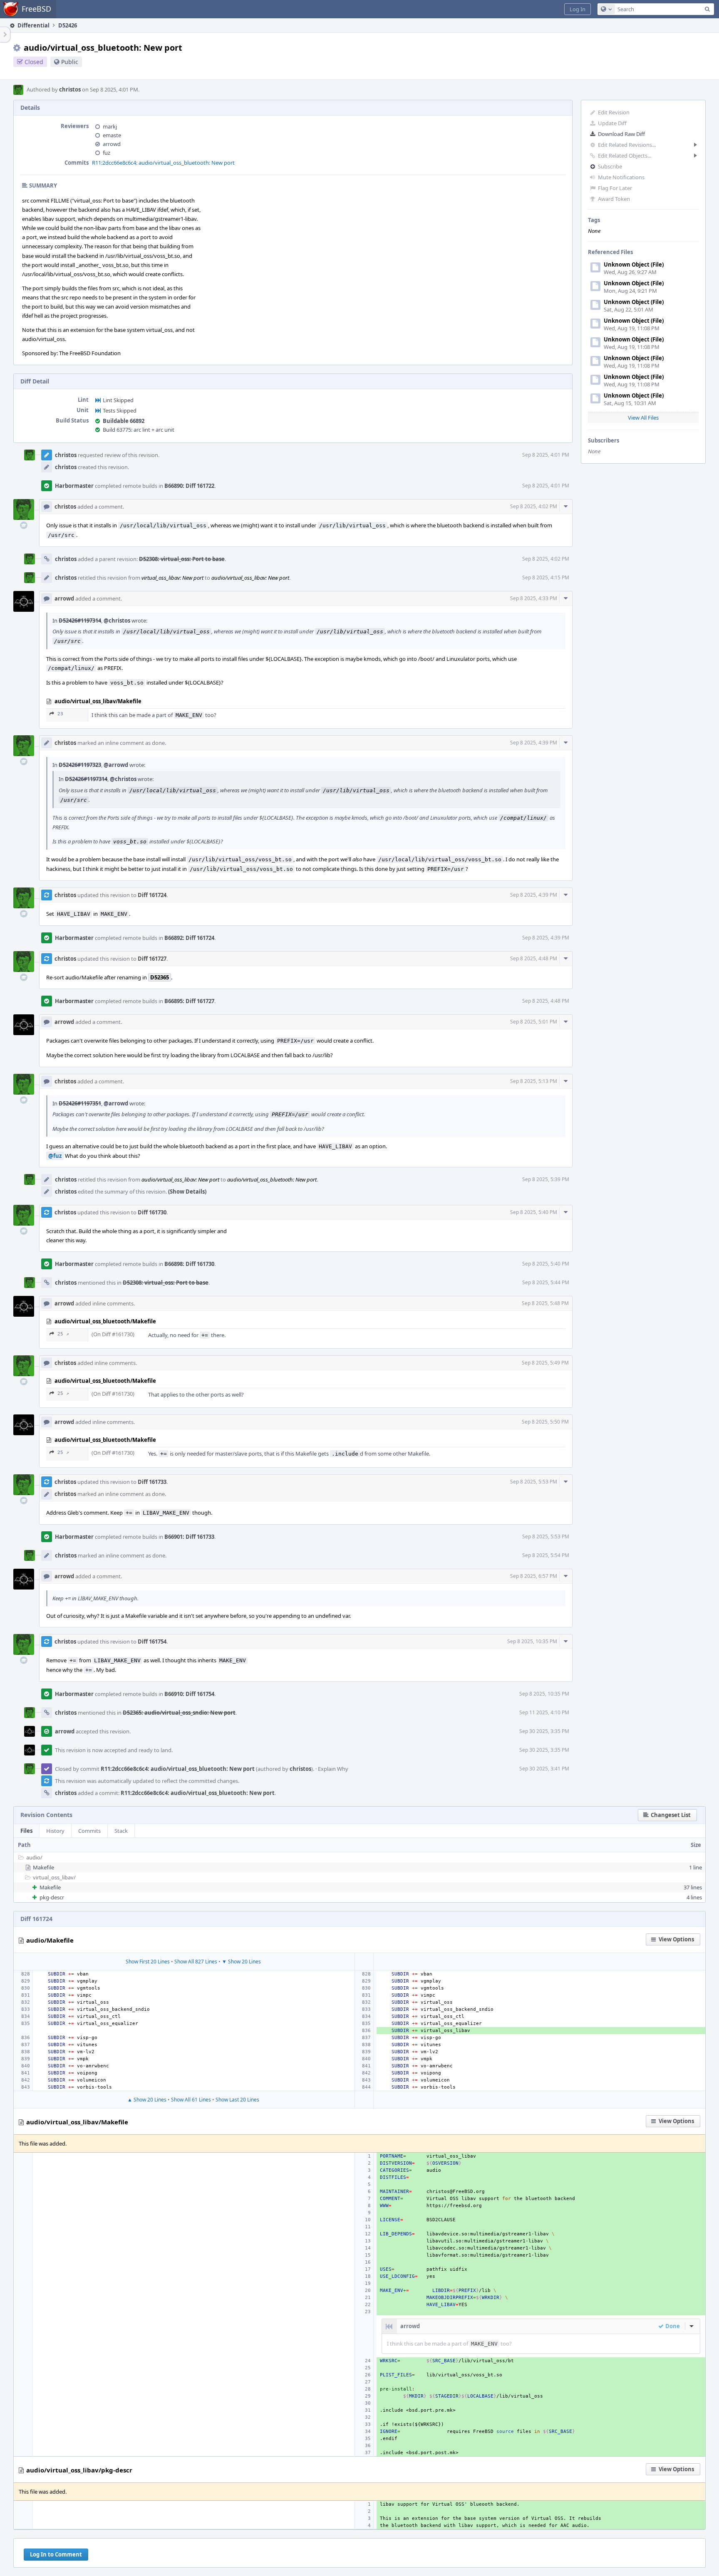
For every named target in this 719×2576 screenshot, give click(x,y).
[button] (578, 9)
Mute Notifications (621, 177)
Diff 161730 (152, 1212)
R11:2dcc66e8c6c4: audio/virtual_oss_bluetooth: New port (163, 163)
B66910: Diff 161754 (189, 1694)
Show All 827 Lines (196, 1962)
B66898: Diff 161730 (189, 1264)
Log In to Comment (56, 2554)
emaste (112, 135)
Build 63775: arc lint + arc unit (139, 430)
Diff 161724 (152, 895)
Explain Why (333, 1769)
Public (70, 62)
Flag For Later (615, 188)
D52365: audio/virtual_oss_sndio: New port (179, 1713)
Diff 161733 (152, 1482)
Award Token (614, 199)
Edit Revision (614, 112)
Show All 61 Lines (191, 2100)
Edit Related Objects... (625, 156)
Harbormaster (74, 486)
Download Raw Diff (621, 134)
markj (110, 126)
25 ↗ (63, 1334)
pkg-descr (52, 1897)
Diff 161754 (152, 1642)
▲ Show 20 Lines (147, 2100)
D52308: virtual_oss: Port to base (182, 559)
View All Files (643, 418)
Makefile (43, 1867)
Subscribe (610, 166)
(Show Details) (187, 1192)
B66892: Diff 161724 (189, 938)
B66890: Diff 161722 (189, 486)
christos (70, 89)
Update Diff (612, 123)
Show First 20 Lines (148, 1962)
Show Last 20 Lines (237, 2100)
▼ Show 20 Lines (241, 1962)
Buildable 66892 (124, 421)
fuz (107, 153)
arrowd (112, 144)
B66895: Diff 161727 (189, 1001)
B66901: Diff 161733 (189, 1537)
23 (60, 714)
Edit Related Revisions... (627, 145)
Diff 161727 (152, 959)
